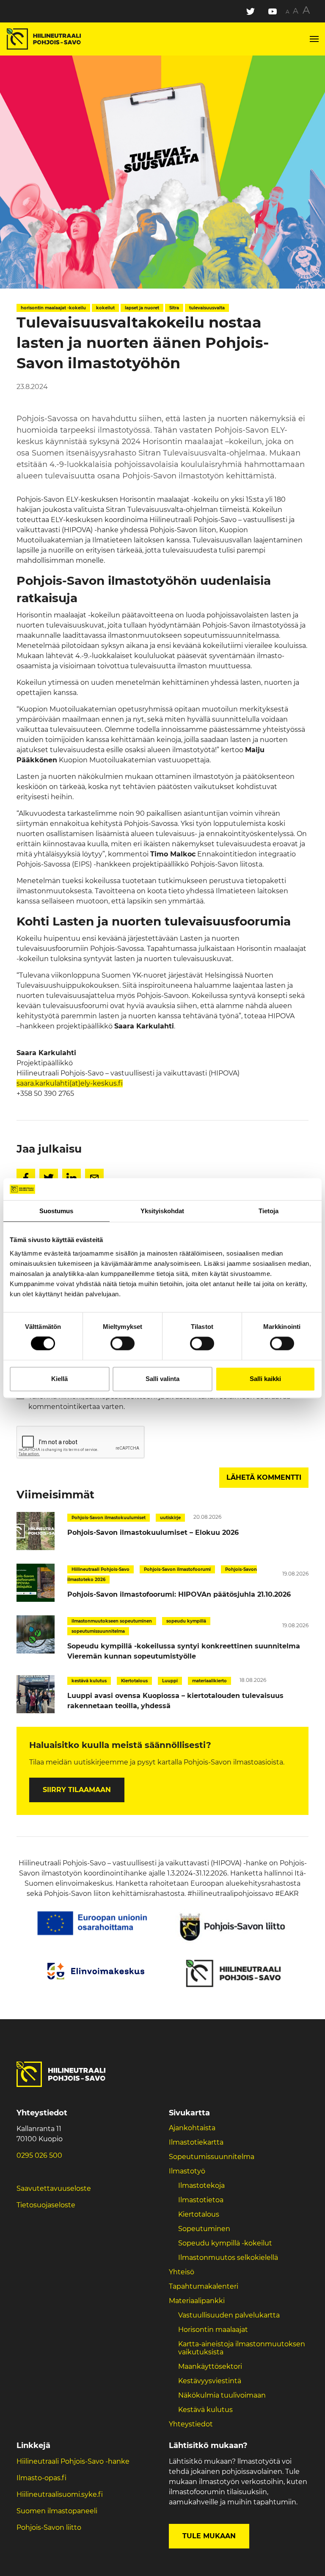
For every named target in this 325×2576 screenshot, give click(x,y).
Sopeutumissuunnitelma (212, 2157)
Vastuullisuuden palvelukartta (229, 2315)
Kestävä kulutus (205, 2410)
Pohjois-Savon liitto (49, 2527)
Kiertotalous (199, 2214)
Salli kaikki (265, 1379)
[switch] (123, 1344)
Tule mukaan (209, 2536)
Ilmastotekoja (201, 2186)
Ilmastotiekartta (196, 2142)
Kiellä (59, 1379)
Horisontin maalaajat (213, 2330)
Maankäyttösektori (210, 2366)
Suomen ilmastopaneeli (57, 2511)
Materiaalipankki (197, 2301)
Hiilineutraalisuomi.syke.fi (60, 2494)
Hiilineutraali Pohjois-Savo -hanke (73, 2461)
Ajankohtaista (192, 2128)
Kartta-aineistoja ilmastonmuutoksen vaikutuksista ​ (242, 2348)
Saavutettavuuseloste (54, 2188)
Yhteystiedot (191, 2424)
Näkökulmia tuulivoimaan (222, 2395)
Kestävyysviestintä (210, 2381)
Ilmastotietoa (201, 2200)
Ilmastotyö (187, 2171)
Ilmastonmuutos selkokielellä (229, 2258)
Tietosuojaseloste (46, 2205)
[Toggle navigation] (314, 39)
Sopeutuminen (204, 2229)
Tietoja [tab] (269, 1211)
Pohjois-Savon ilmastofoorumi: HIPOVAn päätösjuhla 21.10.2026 (179, 1594)
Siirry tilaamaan (77, 1790)
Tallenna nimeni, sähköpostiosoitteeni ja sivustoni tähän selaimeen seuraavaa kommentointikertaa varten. (159, 1402)
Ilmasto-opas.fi (41, 2478)
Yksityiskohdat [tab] (162, 1211)
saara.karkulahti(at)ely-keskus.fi (70, 1083)
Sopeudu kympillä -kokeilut (225, 2243)
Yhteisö (182, 2272)
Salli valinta (162, 1379)
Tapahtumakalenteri (204, 2286)
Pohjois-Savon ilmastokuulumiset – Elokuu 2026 (153, 1533)
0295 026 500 (39, 2155)
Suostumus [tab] (56, 1211)
